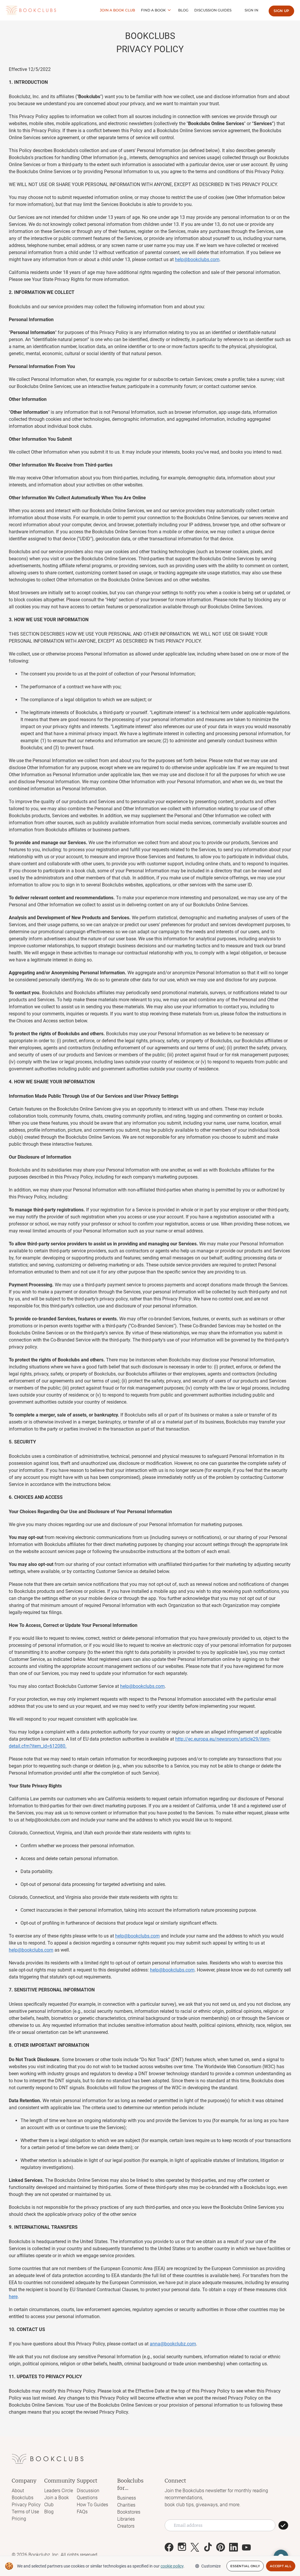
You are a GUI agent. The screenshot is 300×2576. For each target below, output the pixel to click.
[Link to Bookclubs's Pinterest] (221, 2547)
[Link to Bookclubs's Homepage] (31, 10)
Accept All (281, 2566)
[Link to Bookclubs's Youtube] (246, 2547)
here (13, 2297)
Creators (126, 2526)
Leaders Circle (59, 2491)
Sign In (252, 10)
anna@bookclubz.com (173, 2344)
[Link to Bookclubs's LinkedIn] (233, 2547)
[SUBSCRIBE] (283, 2525)
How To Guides (92, 2505)
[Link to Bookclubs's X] (195, 2547)
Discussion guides (213, 10)
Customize (211, 2566)
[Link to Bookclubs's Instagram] (182, 2547)
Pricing (19, 2519)
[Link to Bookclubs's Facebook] (169, 2547)
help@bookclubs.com (197, 259)
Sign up (281, 11)
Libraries (126, 2519)
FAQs (82, 2512)
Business (127, 2498)
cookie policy (172, 2566)
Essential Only (245, 2566)
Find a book (153, 10)
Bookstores (129, 2512)
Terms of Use (25, 2512)
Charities (126, 2505)
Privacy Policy (26, 2505)
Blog (183, 10)
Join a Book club (117, 10)
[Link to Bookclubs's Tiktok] (208, 2547)
